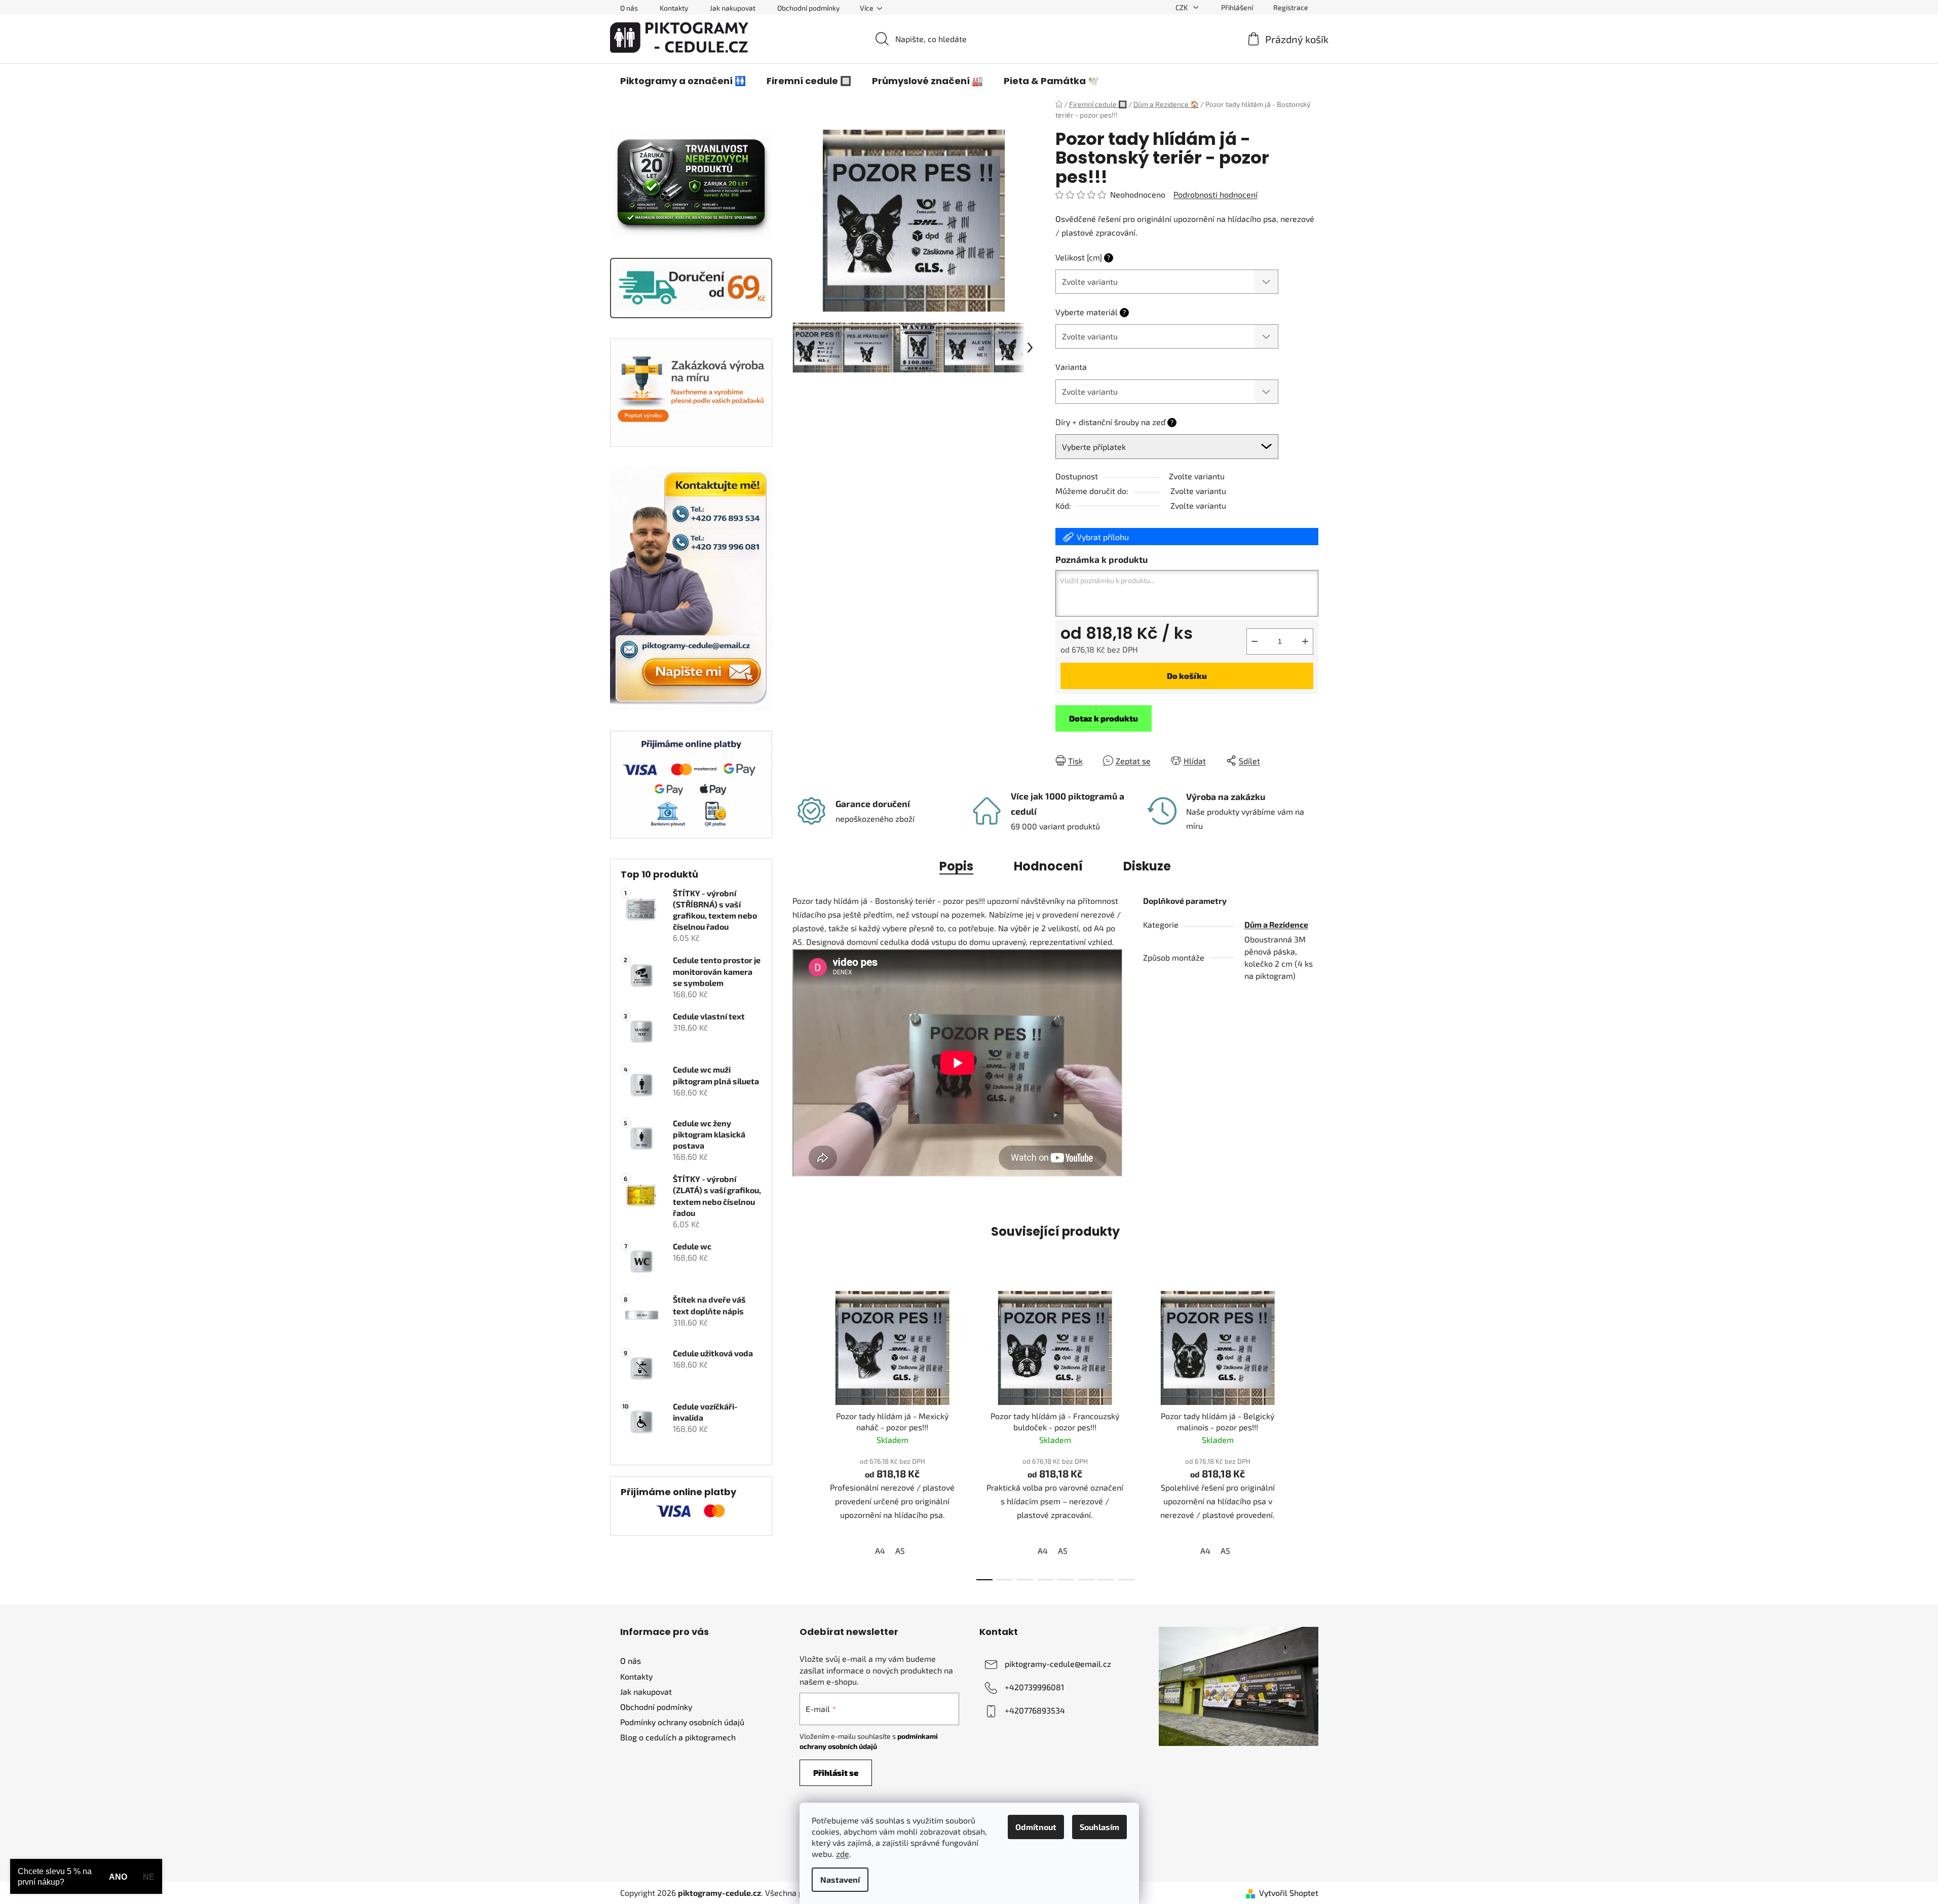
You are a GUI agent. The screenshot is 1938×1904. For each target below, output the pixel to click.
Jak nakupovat (733, 8)
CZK (1182, 7)
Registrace (1291, 7)
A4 (880, 1551)
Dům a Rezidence (1276, 924)
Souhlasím (1099, 1827)
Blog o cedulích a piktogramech (678, 1737)
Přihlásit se (836, 1773)
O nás (629, 8)
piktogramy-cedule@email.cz (1058, 1664)
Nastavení (840, 1879)
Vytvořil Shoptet (1289, 1893)
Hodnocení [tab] (1048, 866)
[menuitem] (683, 81)
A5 (900, 1551)
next (1310, 1432)
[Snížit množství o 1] (1255, 641)
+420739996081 (1034, 1687)
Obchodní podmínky (808, 8)
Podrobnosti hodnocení (1215, 194)
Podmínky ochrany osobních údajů (682, 1722)
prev (801, 1432)
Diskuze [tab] (1147, 866)
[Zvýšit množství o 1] (1305, 641)
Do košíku (1187, 676)
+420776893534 (1035, 1710)
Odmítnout (1036, 1827)
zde (843, 1854)
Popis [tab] (956, 866)
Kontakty (674, 8)
